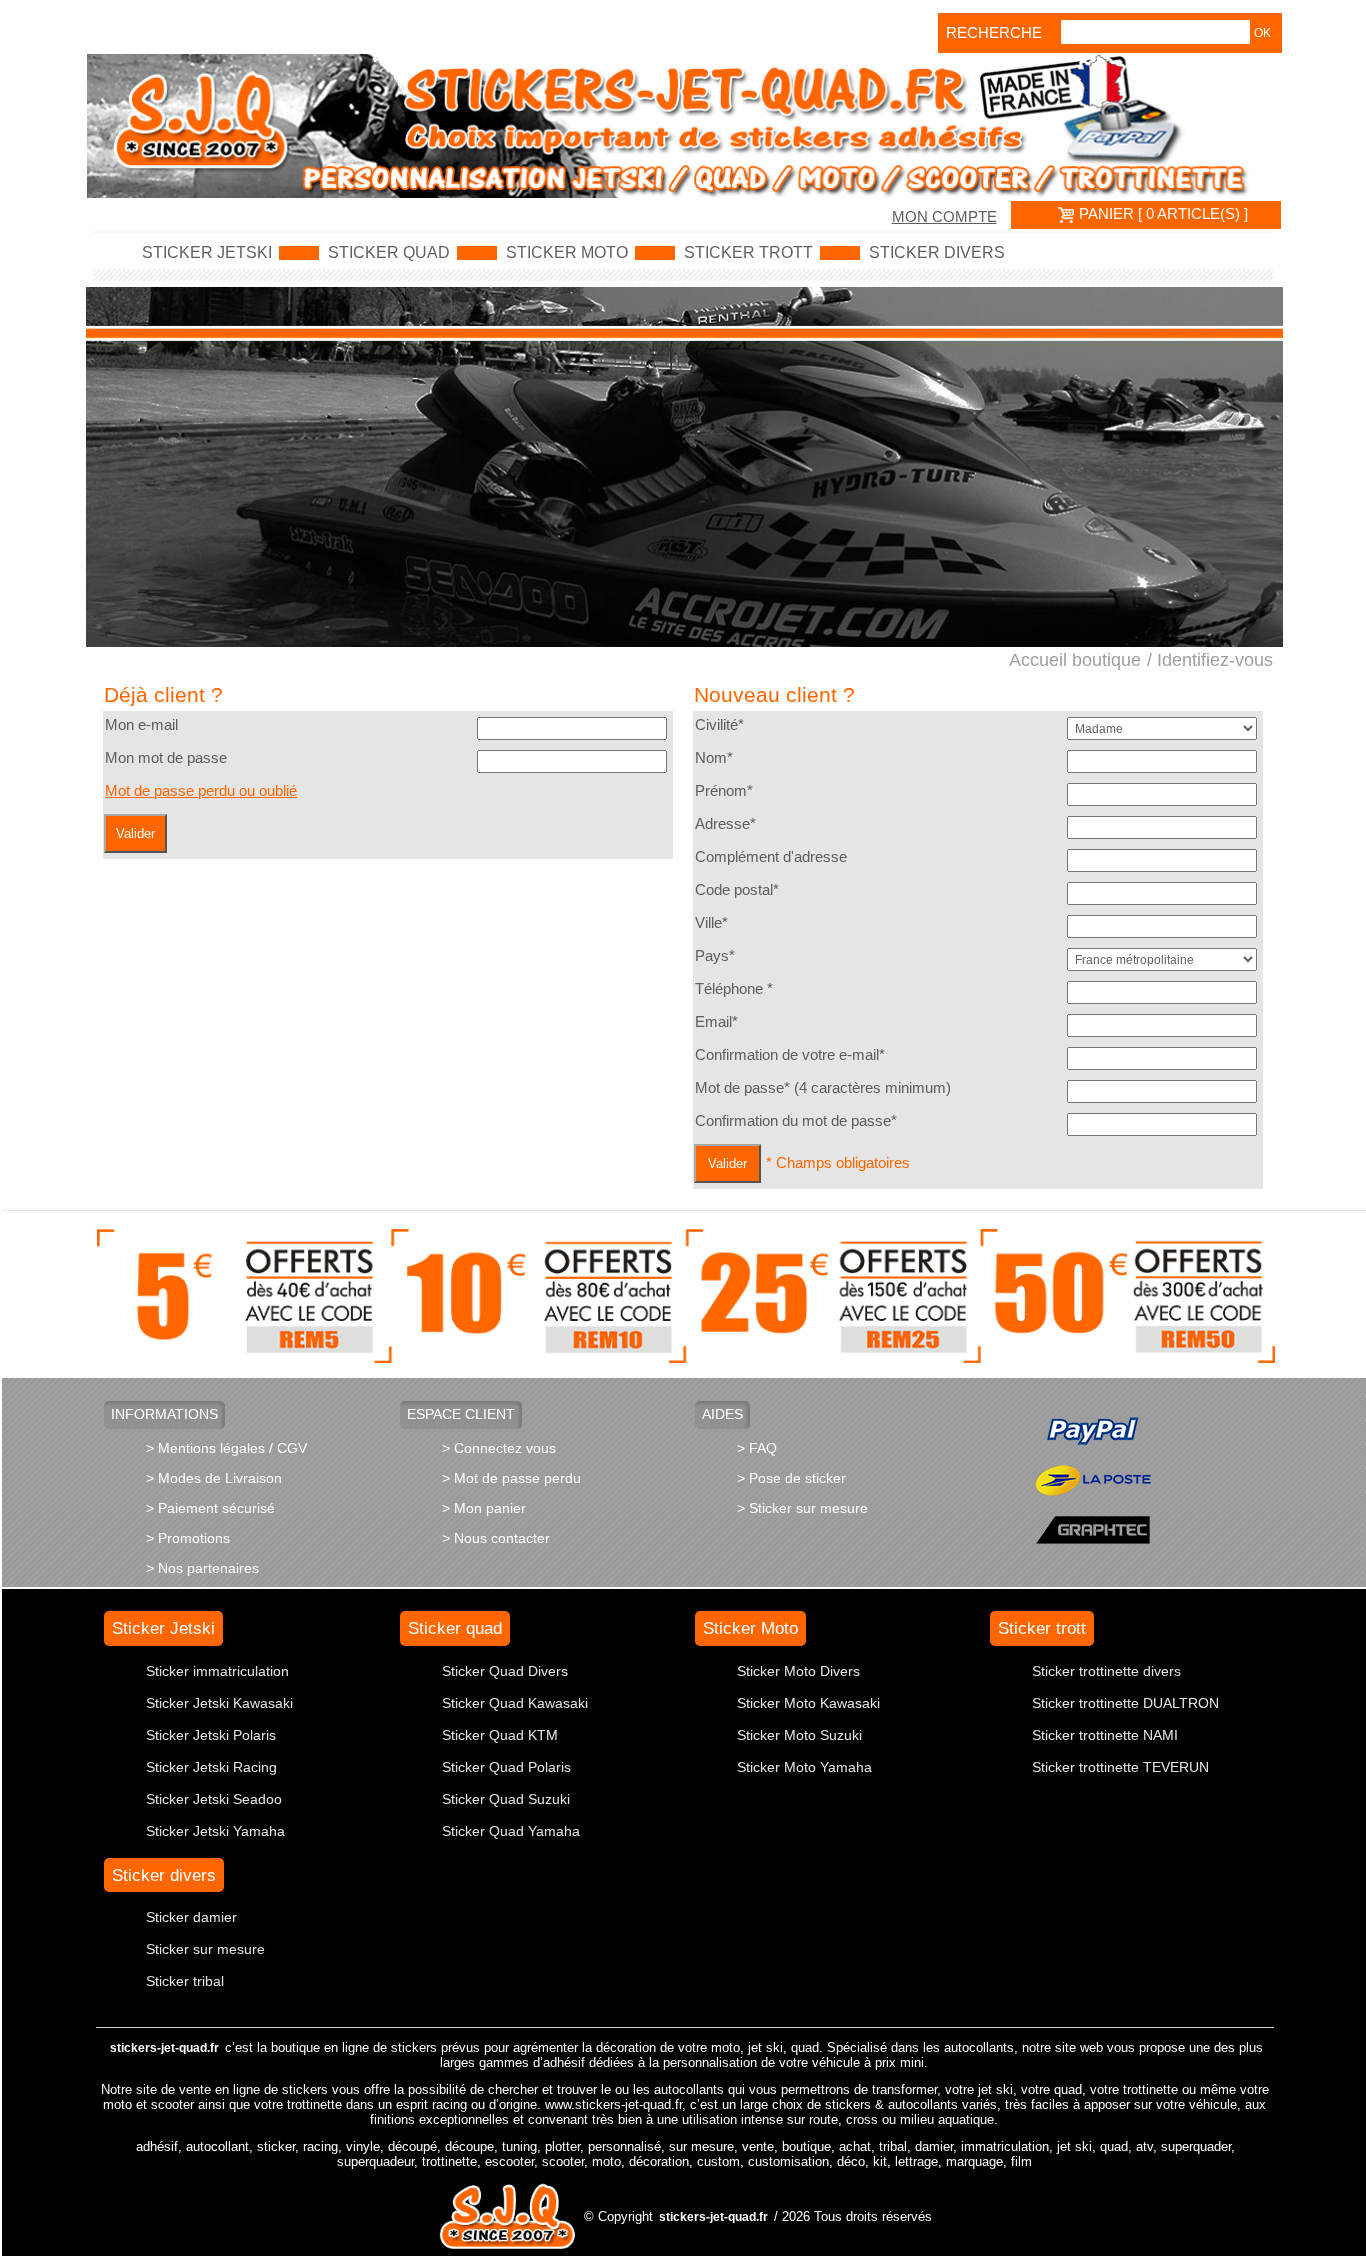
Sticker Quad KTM (500, 1735)
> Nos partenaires (202, 1568)
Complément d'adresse (771, 857)
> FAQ (757, 1448)
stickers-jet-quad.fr (164, 2047)
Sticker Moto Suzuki (799, 1735)
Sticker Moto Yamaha (804, 1767)
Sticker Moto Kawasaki (808, 1703)
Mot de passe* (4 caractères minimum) (823, 1088)
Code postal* (737, 890)
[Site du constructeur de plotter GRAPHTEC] (1093, 1529)
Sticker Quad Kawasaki (515, 1703)
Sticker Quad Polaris (506, 1767)
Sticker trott (748, 253)
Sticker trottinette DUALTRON (1125, 1703)
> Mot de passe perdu (511, 1478)
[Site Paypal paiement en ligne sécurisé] (1093, 1431)
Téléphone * (734, 989)
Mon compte (944, 217)
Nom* (714, 758)
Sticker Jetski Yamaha (215, 1831)
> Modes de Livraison (214, 1478)
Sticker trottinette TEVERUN (1120, 1767)
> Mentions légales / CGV (226, 1448)
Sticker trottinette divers (1106, 1671)
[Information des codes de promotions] (686, 1295)
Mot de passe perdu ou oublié (201, 791)
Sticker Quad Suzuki (506, 1799)
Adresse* (725, 824)
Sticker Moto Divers (798, 1671)
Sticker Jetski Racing (211, 1767)
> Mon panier (484, 1508)
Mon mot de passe (166, 758)
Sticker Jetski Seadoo (214, 1799)
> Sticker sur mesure (802, 1508)
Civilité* (719, 725)
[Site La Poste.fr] (1093, 1480)
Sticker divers (937, 253)
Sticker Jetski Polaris (211, 1735)
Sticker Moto (567, 253)
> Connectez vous (499, 1448)
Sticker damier (191, 1917)
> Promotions (188, 1538)
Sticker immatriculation (217, 1671)
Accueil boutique (1075, 660)
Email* (716, 1022)
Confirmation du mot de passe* (796, 1121)
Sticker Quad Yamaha (511, 1831)
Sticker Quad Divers (505, 1671)
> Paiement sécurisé (210, 1508)
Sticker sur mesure (205, 1949)
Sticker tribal (185, 1981)
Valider (135, 833)
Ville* (711, 923)
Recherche (974, 33)
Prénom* (724, 791)
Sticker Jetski (207, 253)
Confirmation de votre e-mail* (790, 1055)
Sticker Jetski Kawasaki (219, 1703)
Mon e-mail (141, 725)
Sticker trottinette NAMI (1105, 1735)
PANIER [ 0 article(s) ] (1161, 214)
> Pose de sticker (791, 1478)
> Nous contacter (496, 1538)
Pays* (715, 956)
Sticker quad (389, 253)
